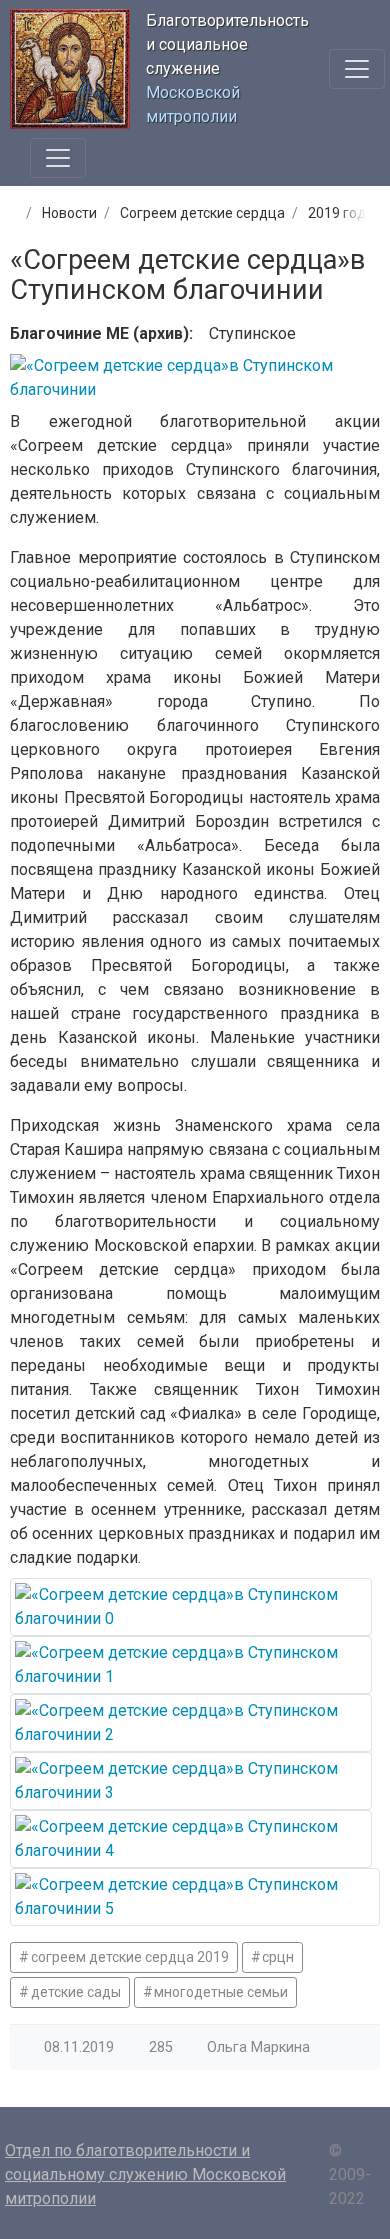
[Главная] (12, 213)
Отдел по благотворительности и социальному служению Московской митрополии (145, 2174)
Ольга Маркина (258, 2047)
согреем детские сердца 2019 (130, 1957)
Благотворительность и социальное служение (227, 44)
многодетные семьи (221, 1992)
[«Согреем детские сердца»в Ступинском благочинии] (191, 1607)
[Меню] (357, 69)
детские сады (76, 1992)
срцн (278, 1957)
